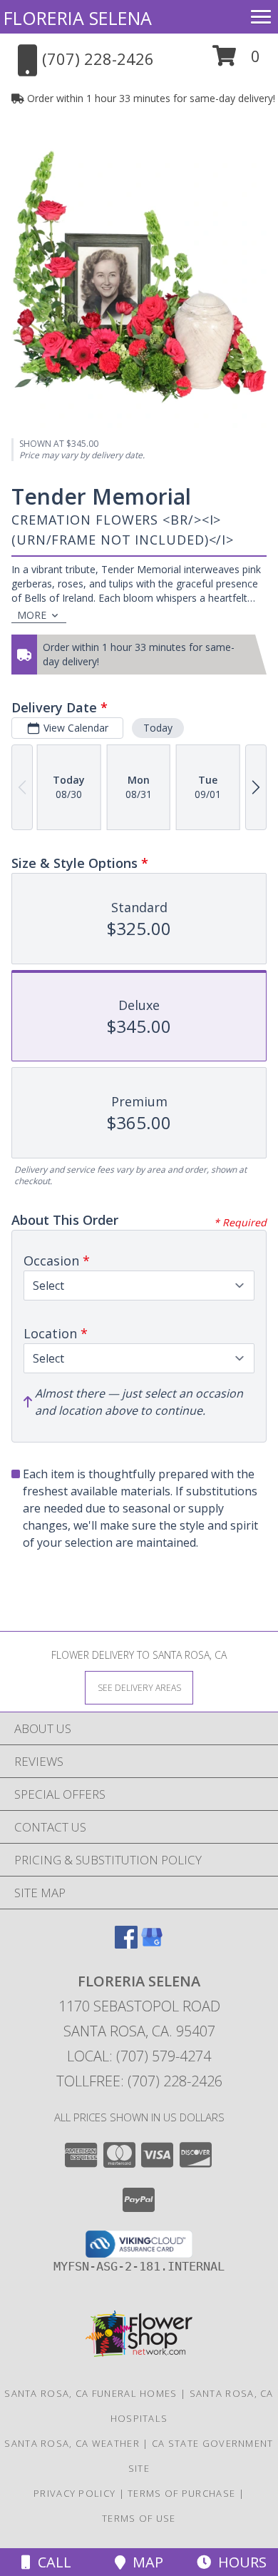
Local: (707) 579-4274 (139, 2056)
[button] (236, 61)
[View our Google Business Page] (152, 1944)
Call (51, 2562)
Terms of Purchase (181, 2493)
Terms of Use (139, 2518)
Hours (239, 2562)
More (32, 615)
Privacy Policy (74, 2493)
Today (158, 728)
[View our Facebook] (126, 1944)
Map (144, 2562)
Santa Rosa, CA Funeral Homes (91, 2393)
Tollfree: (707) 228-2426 (139, 2081)
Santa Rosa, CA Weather (72, 2443)
